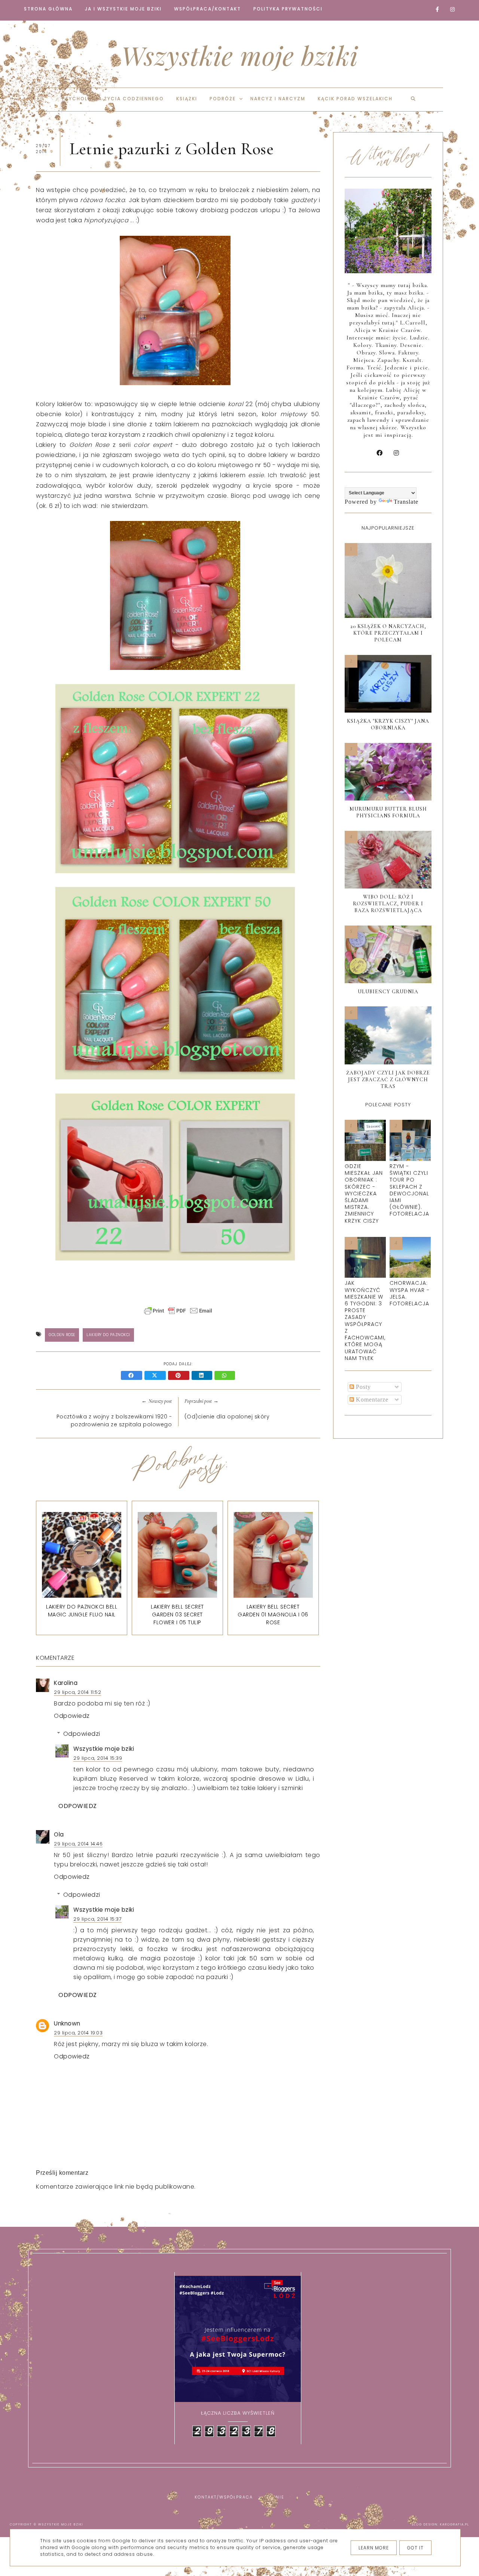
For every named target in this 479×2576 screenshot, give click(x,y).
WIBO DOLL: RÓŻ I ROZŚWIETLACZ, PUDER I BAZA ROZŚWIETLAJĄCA (388, 904)
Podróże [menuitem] (223, 99)
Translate (406, 502)
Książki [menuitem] (187, 99)
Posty (362, 1387)
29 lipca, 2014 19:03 (78, 2033)
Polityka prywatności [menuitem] (288, 9)
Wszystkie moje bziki (240, 55)
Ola (59, 1834)
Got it (415, 2548)
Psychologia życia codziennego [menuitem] (113, 99)
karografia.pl (455, 2525)
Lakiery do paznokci (108, 1335)
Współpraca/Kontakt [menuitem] (208, 9)
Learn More (374, 2548)
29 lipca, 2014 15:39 (98, 1758)
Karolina (66, 1683)
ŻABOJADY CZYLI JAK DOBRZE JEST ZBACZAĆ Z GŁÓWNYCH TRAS (388, 1080)
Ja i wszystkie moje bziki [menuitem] (123, 9)
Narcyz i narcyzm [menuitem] (278, 99)
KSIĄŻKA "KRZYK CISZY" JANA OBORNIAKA (388, 724)
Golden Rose (62, 1335)
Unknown (67, 2023)
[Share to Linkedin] (203, 1376)
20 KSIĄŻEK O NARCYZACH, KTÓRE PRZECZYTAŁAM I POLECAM (388, 633)
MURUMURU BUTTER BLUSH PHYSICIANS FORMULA (388, 812)
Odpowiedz (72, 1716)
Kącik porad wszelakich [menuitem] (355, 99)
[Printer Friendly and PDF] (178, 1314)
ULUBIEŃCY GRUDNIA (388, 992)
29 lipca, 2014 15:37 (97, 1919)
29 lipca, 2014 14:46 (78, 1844)
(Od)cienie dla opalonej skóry (227, 1417)
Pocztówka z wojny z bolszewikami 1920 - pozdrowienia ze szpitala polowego (114, 1420)
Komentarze (371, 1400)
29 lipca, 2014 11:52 (77, 1692)
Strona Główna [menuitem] (48, 9)
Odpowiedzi (82, 1734)
